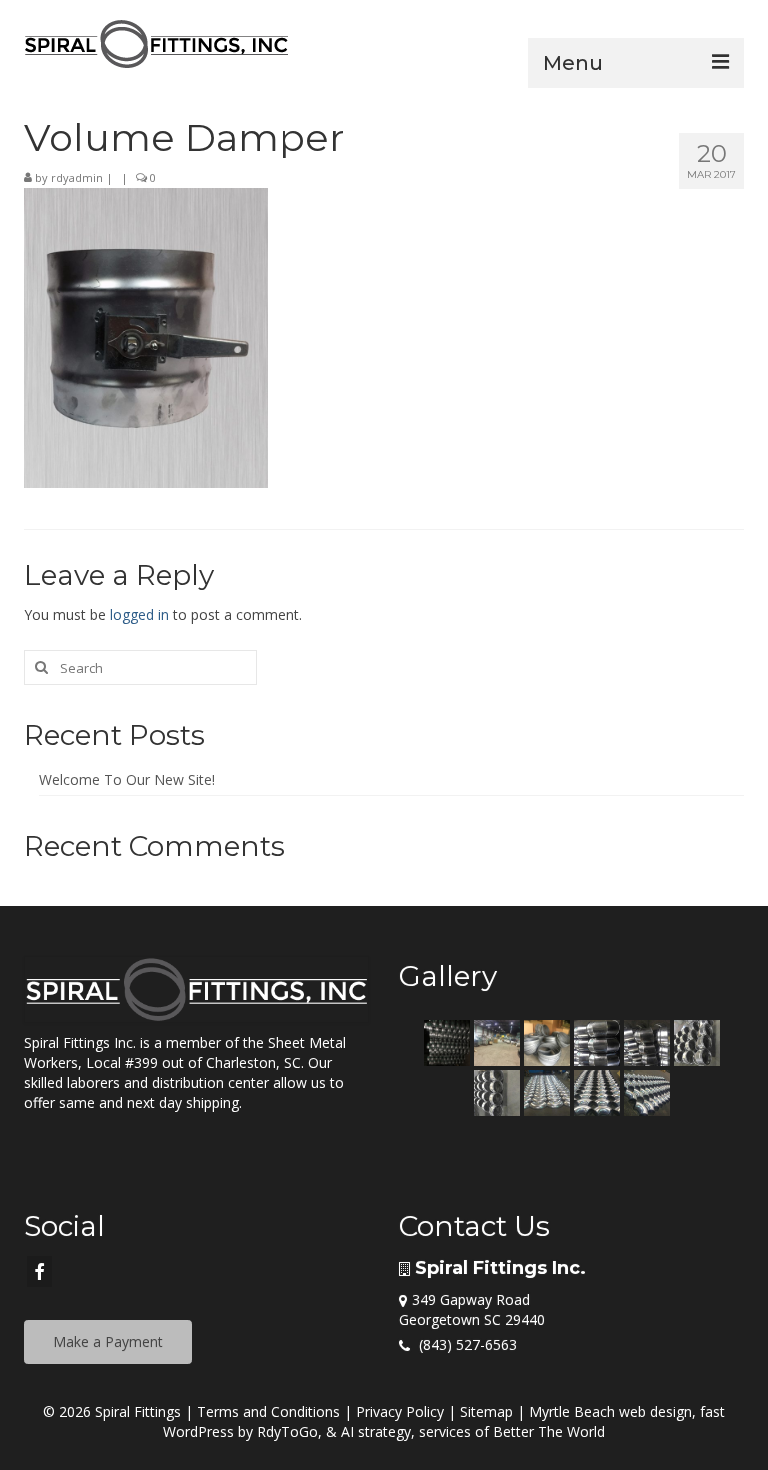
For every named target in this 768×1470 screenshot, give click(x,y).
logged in (139, 614)
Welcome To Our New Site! (127, 779)
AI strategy (376, 1431)
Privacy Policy (400, 1411)
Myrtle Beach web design (610, 1411)
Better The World (549, 1431)
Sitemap (486, 1411)
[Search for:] (140, 667)
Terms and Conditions (268, 1411)
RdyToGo (287, 1431)
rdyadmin (77, 177)
